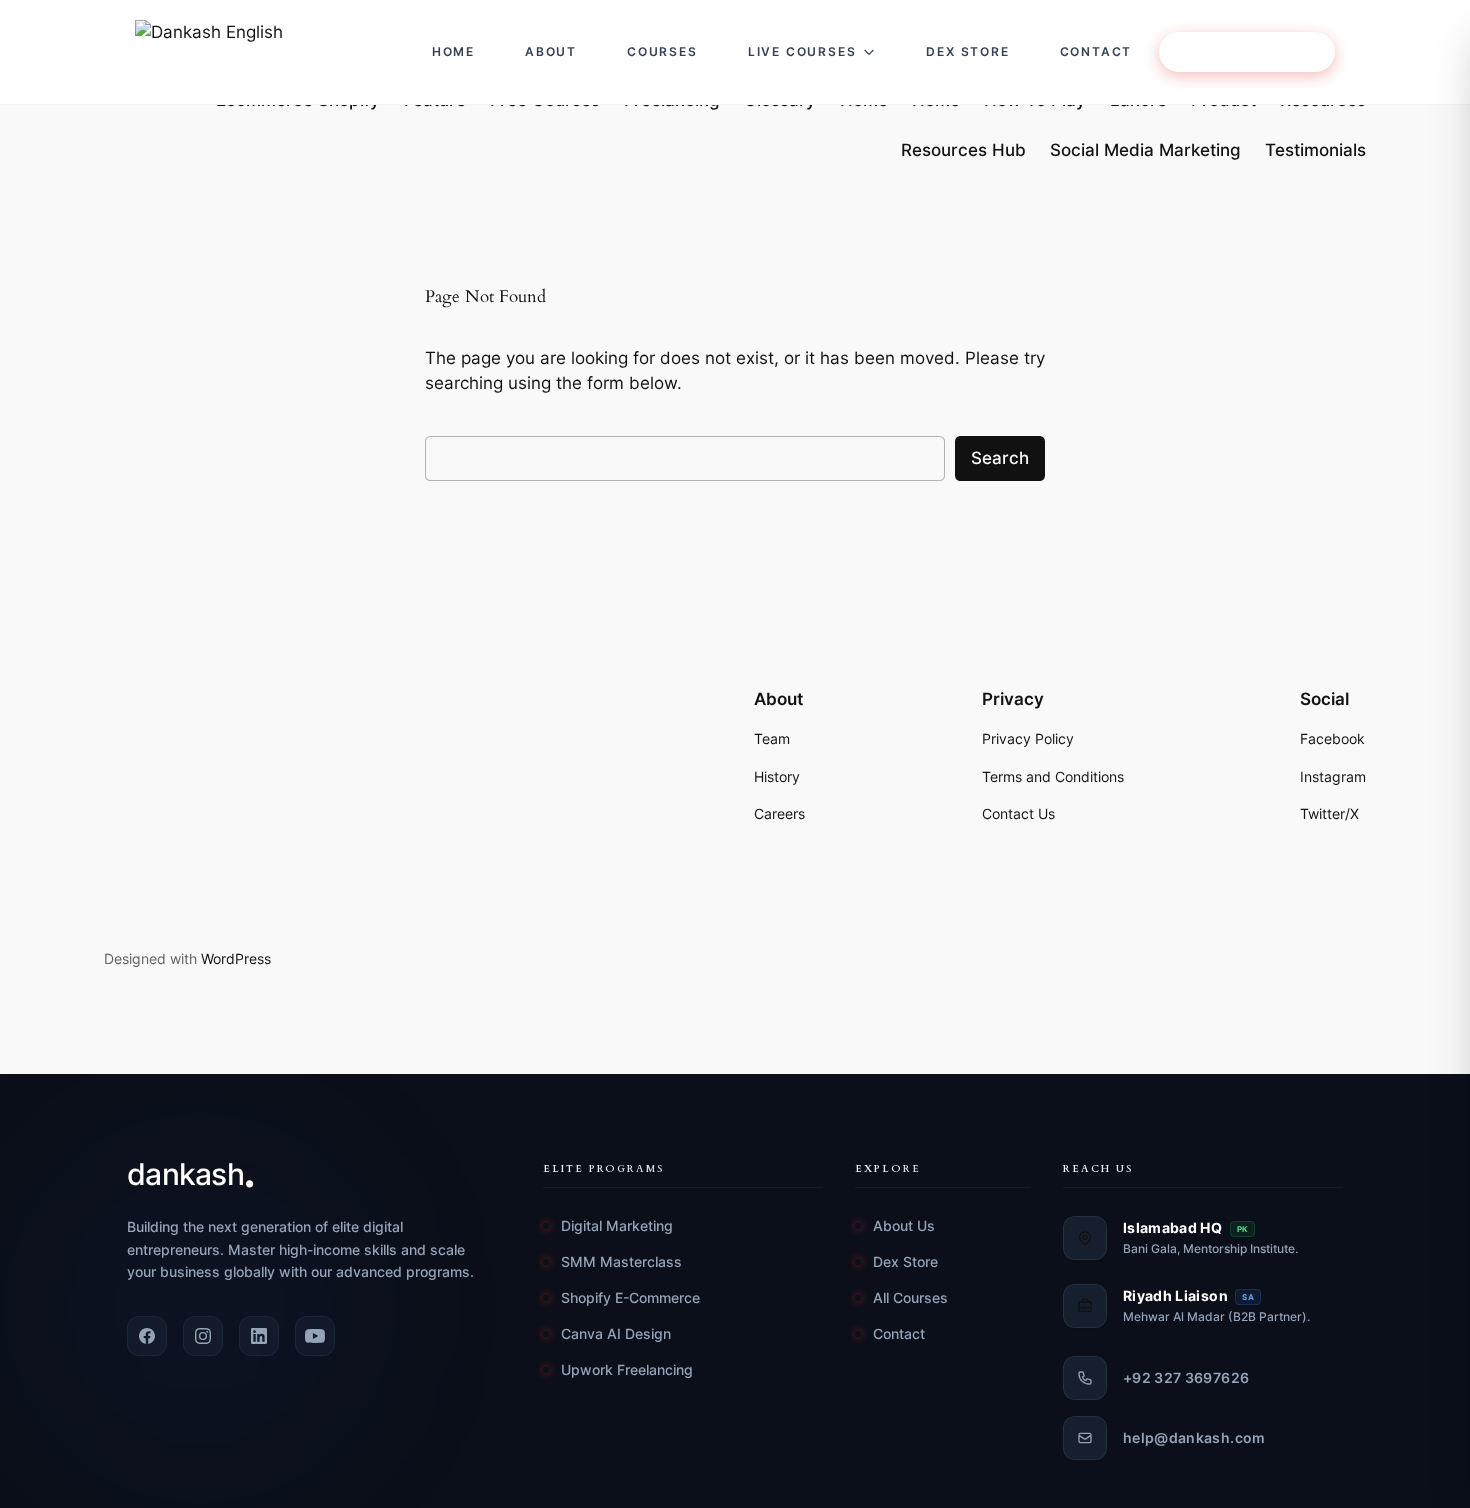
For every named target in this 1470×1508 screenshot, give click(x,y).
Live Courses (802, 51)
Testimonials (1315, 150)
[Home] (263, 52)
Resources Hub (963, 150)
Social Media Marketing (1145, 150)
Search (1000, 458)
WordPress (236, 958)
